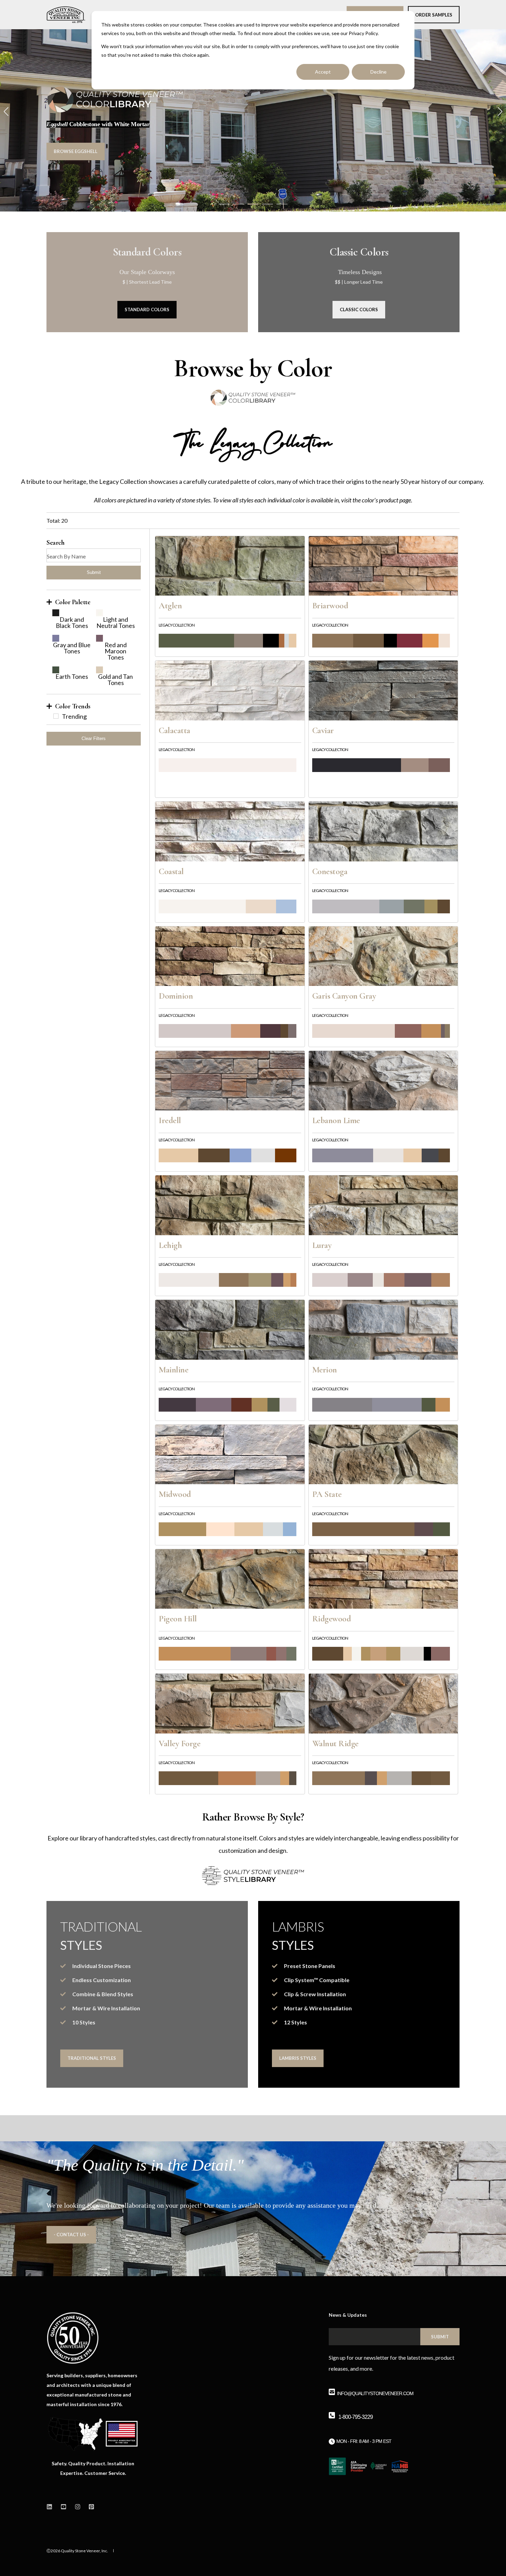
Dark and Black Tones (72, 622)
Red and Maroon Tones (116, 651)
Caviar (323, 730)
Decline (378, 72)
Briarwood (330, 606)
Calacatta (175, 730)
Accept (323, 72)
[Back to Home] (66, 15)
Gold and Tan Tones (115, 680)
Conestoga (330, 871)
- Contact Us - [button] (71, 2235)
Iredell (170, 1120)
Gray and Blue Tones (72, 648)
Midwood (175, 1494)
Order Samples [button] (434, 14)
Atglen (170, 606)
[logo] (73, 2338)
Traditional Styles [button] (92, 2058)
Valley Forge (180, 1743)
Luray (322, 1245)
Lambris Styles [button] (298, 2058)
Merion (325, 1370)
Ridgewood (332, 1619)
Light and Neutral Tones (116, 622)
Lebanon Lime (336, 1120)
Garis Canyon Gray (344, 996)
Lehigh (170, 1245)
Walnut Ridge (335, 1743)
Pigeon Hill (178, 1619)
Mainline (173, 1370)
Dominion (176, 996)
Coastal (171, 871)
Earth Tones (72, 676)
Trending (74, 716)
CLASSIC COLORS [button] (359, 309)
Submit (94, 572)
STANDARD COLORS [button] (147, 309)
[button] (224, 204)
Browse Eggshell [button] (76, 151)
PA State (327, 1494)
